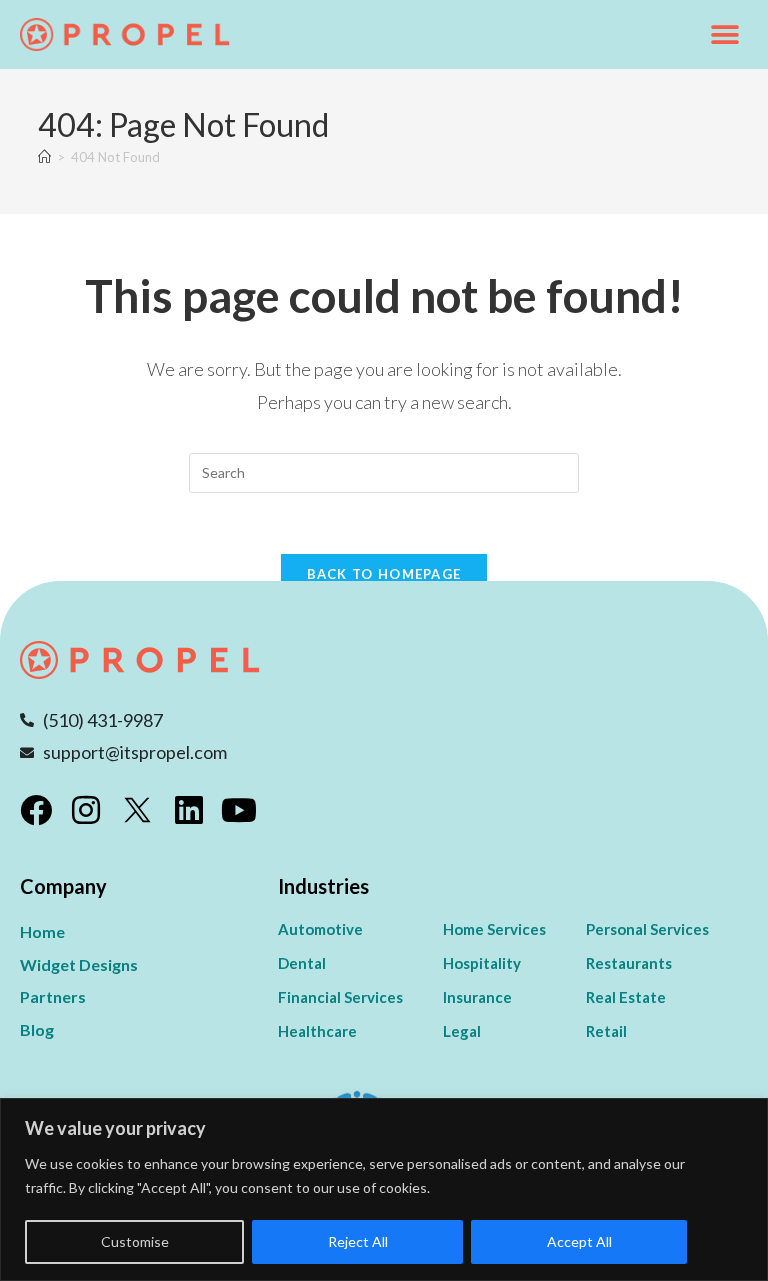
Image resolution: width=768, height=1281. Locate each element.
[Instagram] (86, 810)
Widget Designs (79, 964)
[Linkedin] (189, 810)
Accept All (579, 1241)
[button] (725, 34)
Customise (135, 1241)
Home (42, 931)
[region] (384, 1189)
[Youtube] (239, 810)
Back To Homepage (384, 574)
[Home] (44, 157)
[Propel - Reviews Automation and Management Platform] (125, 34)
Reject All (358, 1241)
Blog (37, 1029)
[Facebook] (36, 810)
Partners (53, 996)
